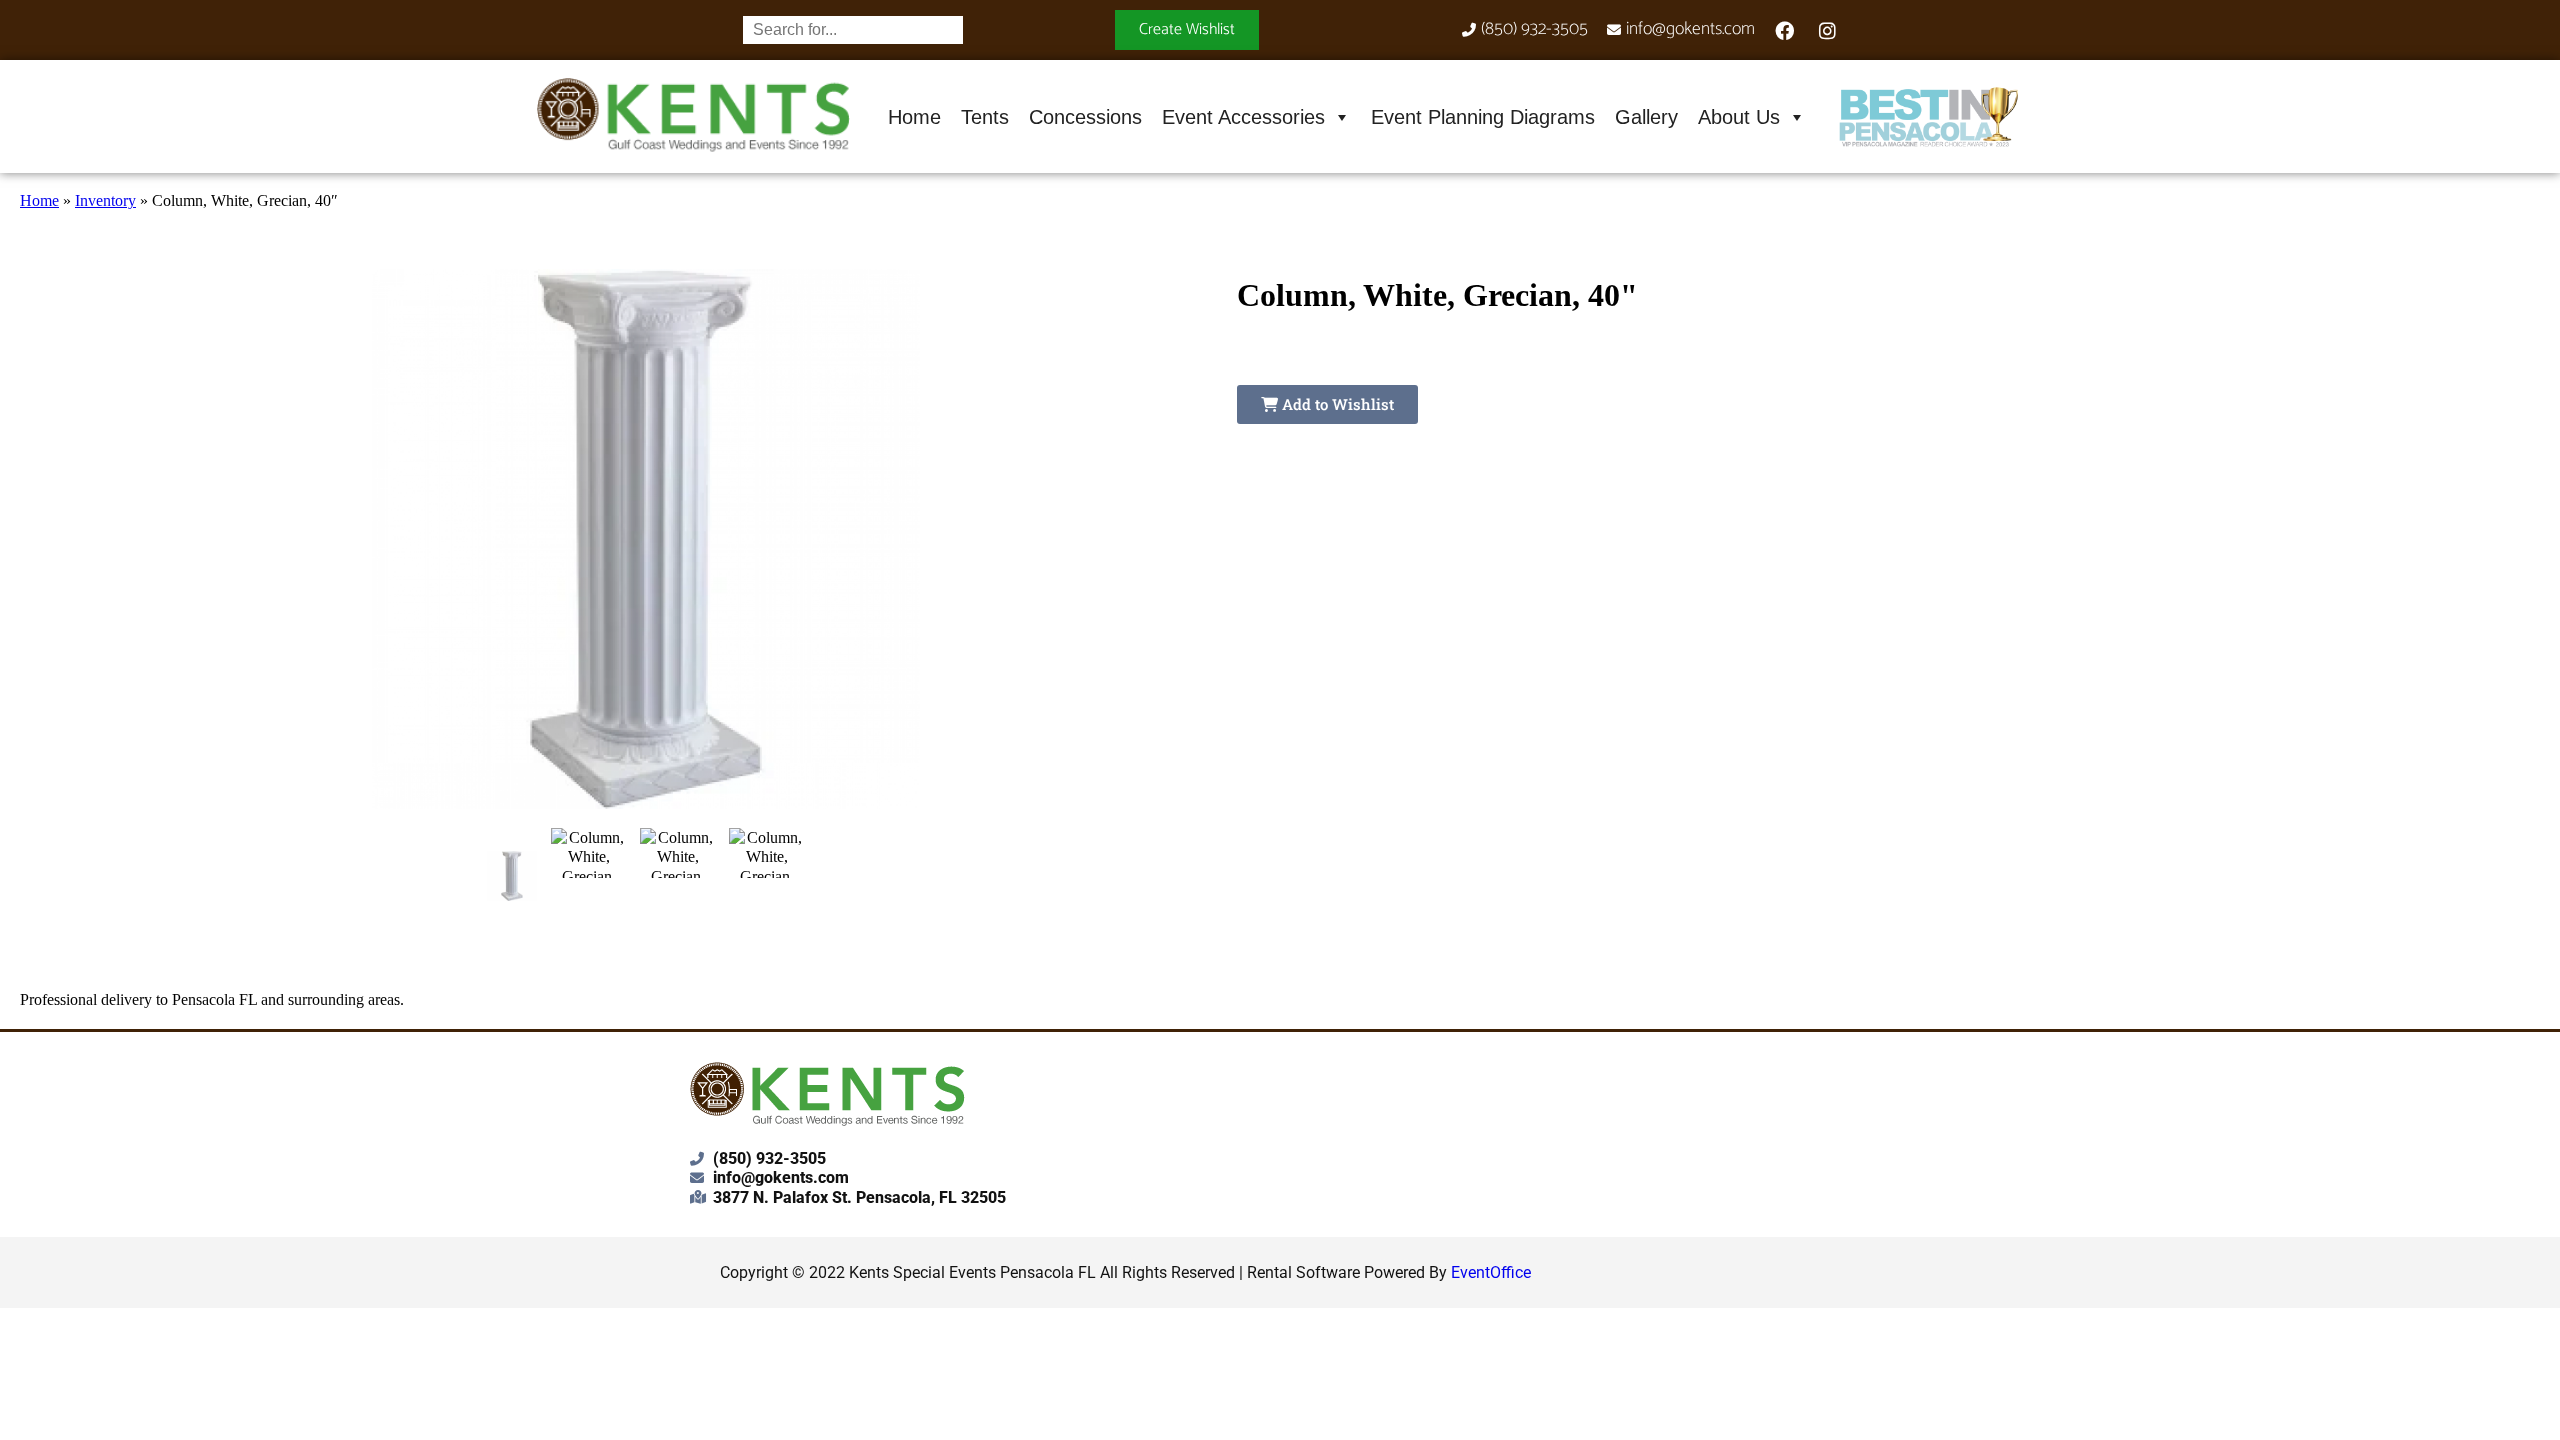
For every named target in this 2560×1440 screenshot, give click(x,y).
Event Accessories (1243, 117)
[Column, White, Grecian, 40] (512, 876)
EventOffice (1491, 1272)
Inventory (105, 200)
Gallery (1646, 117)
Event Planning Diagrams (1483, 117)
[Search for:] (853, 29)
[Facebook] (1785, 30)
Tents (985, 117)
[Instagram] (1828, 30)
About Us (1739, 117)
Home (914, 117)
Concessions (1085, 117)
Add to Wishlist (1336, 404)
